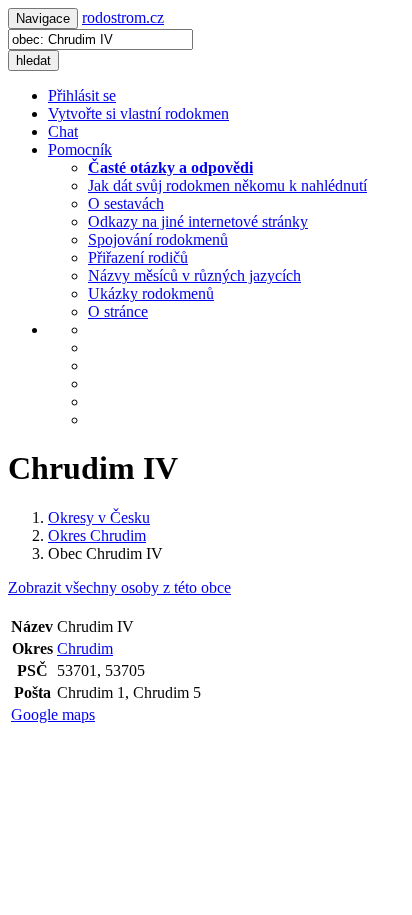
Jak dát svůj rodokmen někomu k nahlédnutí (227, 185)
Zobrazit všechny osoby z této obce (119, 587)
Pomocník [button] (80, 149)
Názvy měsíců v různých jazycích (194, 275)
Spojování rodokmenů (158, 239)
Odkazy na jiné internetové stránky (198, 221)
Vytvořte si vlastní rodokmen (138, 113)
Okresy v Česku (99, 517)
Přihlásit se (82, 95)
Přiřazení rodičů (138, 257)
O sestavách (126, 203)
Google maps (53, 714)
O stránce (118, 311)
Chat (63, 131)
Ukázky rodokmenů (151, 293)
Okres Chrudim (97, 535)
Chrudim (85, 648)
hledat (33, 60)
